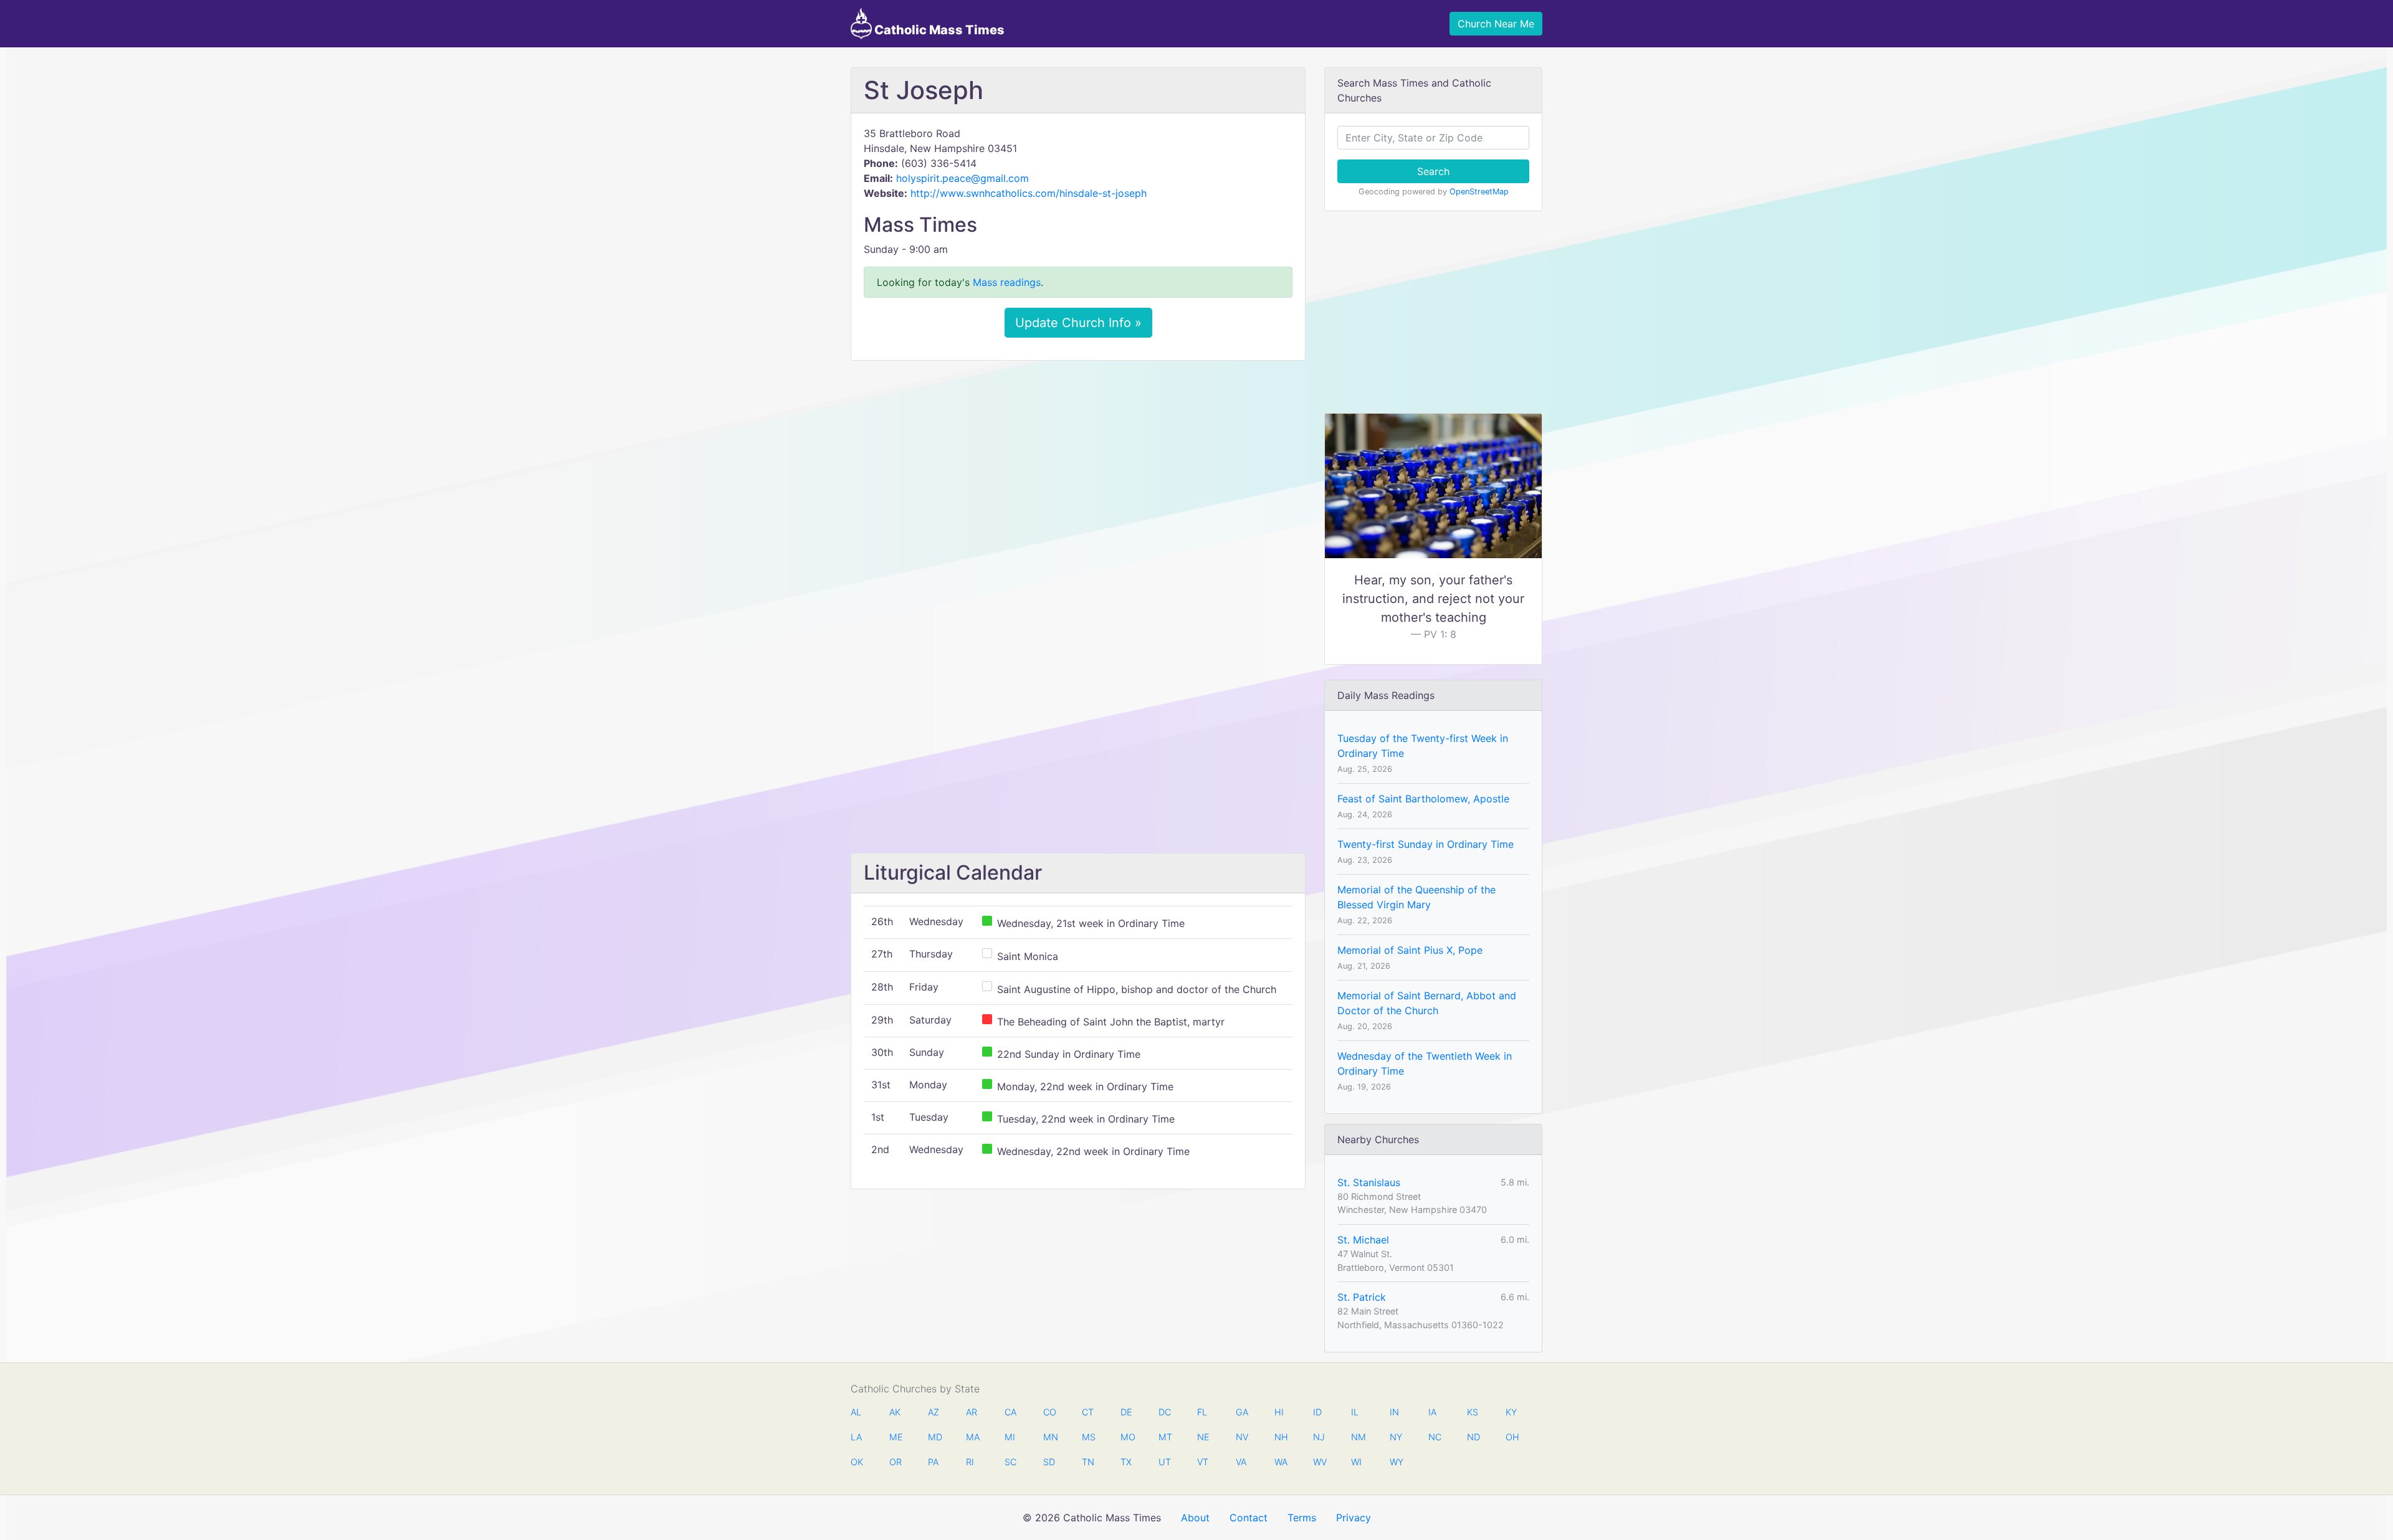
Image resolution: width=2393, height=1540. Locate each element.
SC (1010, 1462)
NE (1203, 1437)
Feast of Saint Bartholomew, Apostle (1423, 799)
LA (856, 1437)
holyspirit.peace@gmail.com (962, 178)
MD (934, 1437)
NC (1435, 1437)
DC (1165, 1412)
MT (1165, 1437)
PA (933, 1462)
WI (1356, 1462)
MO (1127, 1437)
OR (896, 1462)
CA (1010, 1412)
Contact (1249, 1518)
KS (1473, 1412)
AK (895, 1412)
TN (1088, 1462)
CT (1088, 1412)
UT (1165, 1462)
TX (1126, 1462)
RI (970, 1462)
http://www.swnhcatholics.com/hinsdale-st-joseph (1029, 193)
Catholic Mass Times (938, 30)
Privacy (1354, 1518)
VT (1203, 1462)
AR (972, 1412)
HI (1279, 1412)
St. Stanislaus (1369, 1182)
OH (1512, 1437)
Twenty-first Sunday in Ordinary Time (1426, 844)
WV (1319, 1462)
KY (1511, 1412)
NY (1396, 1437)
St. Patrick (1362, 1297)
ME (896, 1437)
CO (1049, 1412)
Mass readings (1007, 282)
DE (1126, 1412)
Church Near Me (1496, 24)
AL (856, 1412)
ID (1317, 1412)
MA (972, 1437)
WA (1281, 1462)
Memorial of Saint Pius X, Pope (1410, 950)
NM (1357, 1437)
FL (1202, 1412)
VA (1241, 1462)
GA (1242, 1412)
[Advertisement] (1078, 463)
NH (1281, 1437)
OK (857, 1462)
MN (1049, 1437)
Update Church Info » (1078, 323)
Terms (1302, 1518)
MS (1088, 1437)
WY (1396, 1462)
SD (1049, 1462)
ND (1473, 1437)
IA (1432, 1412)
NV (1242, 1437)
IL (1355, 1412)
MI (1010, 1437)
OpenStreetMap (1479, 192)
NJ (1319, 1437)
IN (1394, 1412)
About (1195, 1518)
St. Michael (1363, 1240)
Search (1433, 171)
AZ (934, 1412)
